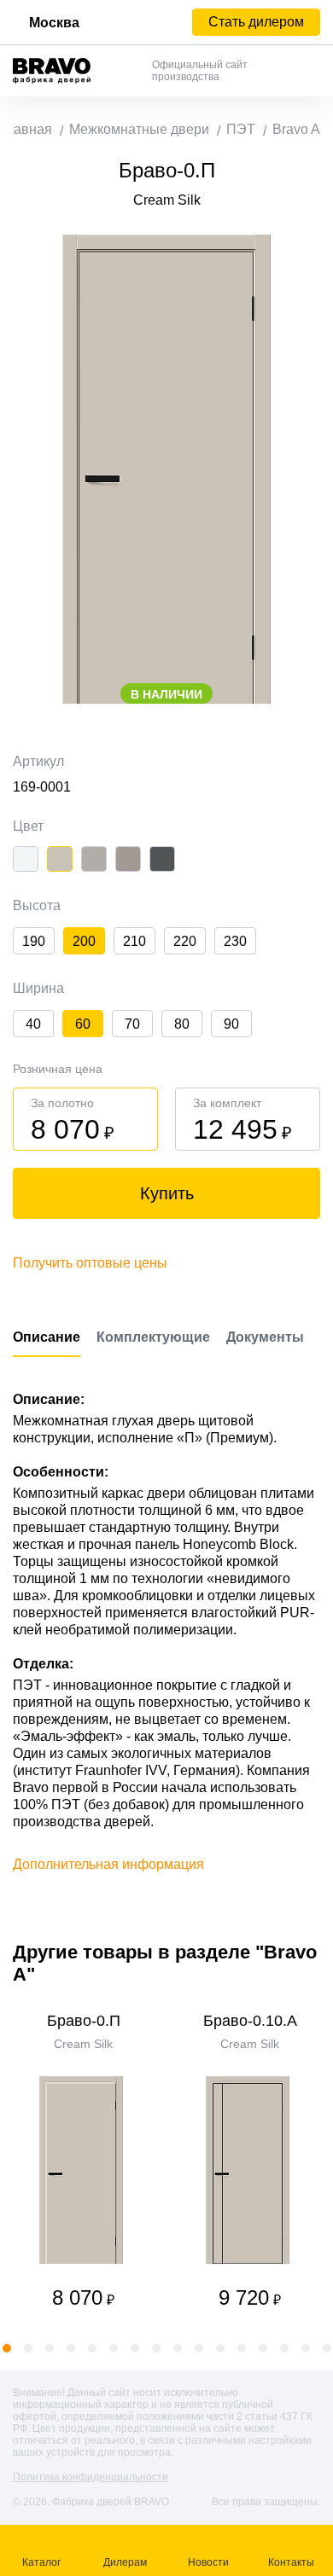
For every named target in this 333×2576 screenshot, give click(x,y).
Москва (54, 23)
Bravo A (296, 129)
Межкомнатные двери (139, 129)
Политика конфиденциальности (91, 2477)
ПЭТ (241, 129)
